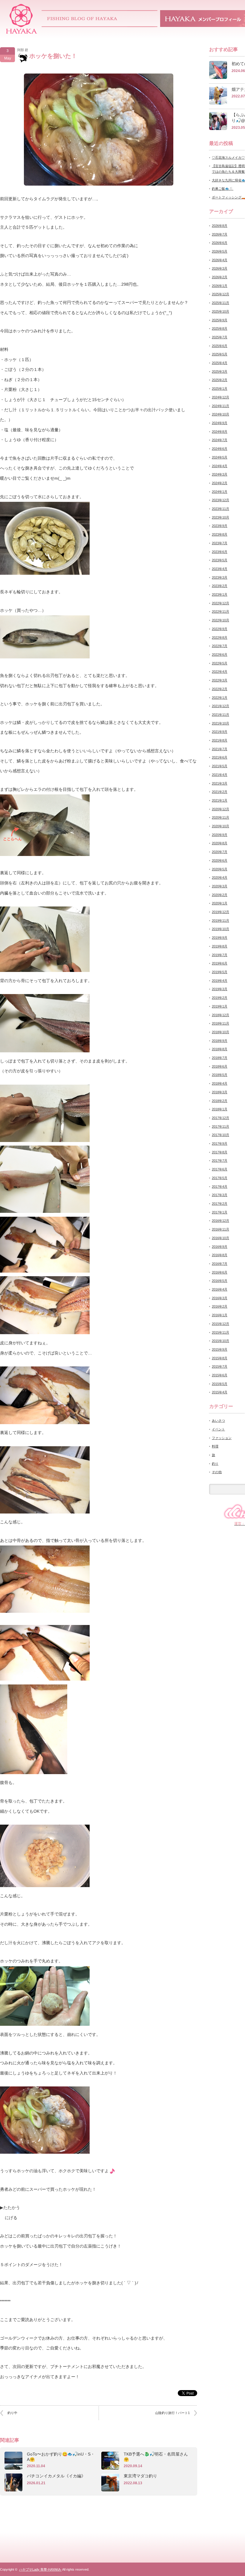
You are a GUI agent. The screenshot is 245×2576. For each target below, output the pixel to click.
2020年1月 (220, 903)
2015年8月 (220, 1358)
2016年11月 (220, 1229)
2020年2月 (220, 895)
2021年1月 (220, 800)
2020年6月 (220, 860)
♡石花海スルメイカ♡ (228, 158)
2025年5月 (220, 354)
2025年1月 (220, 389)
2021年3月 (220, 783)
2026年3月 (220, 268)
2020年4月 (220, 877)
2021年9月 (220, 732)
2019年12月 (220, 912)
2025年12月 (220, 294)
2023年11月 (220, 509)
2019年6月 (220, 963)
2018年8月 (220, 1049)
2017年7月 (220, 1161)
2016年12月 (220, 1221)
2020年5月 (220, 869)
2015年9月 (220, 1349)
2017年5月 (220, 1178)
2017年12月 (220, 1118)
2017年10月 (220, 1135)
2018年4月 (220, 1083)
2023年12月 (220, 500)
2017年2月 (220, 1204)
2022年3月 (220, 680)
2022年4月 (220, 672)
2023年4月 (220, 569)
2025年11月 (220, 303)
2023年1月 (220, 594)
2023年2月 (220, 586)
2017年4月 (220, 1187)
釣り (215, 1464)
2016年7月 (220, 1264)
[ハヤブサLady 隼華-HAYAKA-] (22, 32)
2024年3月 (220, 474)
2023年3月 (220, 577)
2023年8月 (220, 534)
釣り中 (12, 2413)
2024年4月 (220, 466)
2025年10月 (220, 311)
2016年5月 (220, 1281)
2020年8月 (220, 843)
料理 (215, 1446)
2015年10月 (220, 1341)
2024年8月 (220, 432)
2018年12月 (220, 1015)
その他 (217, 1472)
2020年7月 (220, 852)
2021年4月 (220, 775)
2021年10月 (220, 723)
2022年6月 (220, 655)
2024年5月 (220, 457)
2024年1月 (220, 492)
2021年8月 (220, 740)
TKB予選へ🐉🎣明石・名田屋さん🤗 (156, 2457)
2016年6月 (220, 1272)
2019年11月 (220, 921)
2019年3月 (220, 989)
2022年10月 (220, 620)
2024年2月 (220, 483)
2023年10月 (220, 517)
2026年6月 (220, 243)
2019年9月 (220, 938)
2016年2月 (220, 1306)
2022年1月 (220, 698)
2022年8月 (220, 637)
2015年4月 (220, 1392)
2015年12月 (220, 1324)
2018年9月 (220, 1041)
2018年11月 (220, 1023)
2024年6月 (220, 449)
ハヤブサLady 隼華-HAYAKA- (40, 2569)
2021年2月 (220, 792)
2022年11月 (220, 611)
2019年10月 (220, 929)
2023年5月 (220, 560)
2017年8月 (220, 1152)
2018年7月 (220, 1058)
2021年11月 (220, 715)
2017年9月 (220, 1143)
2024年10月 (220, 414)
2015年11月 (220, 1332)
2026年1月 (220, 286)
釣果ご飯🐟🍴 (223, 189)
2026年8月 (220, 226)
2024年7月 (220, 440)
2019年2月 (220, 998)
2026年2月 (220, 277)
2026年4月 (220, 260)
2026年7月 (220, 234)
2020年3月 (220, 886)
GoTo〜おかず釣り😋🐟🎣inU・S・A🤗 (61, 2457)
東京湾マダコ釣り (140, 2476)
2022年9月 (220, 629)
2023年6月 (220, 552)
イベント (218, 1429)
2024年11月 (220, 406)
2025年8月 (220, 328)
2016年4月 (220, 1289)
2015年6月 (220, 1375)
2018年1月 (220, 1109)
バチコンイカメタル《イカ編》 (56, 2476)
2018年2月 (220, 1101)
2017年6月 (220, 1169)
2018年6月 (220, 1066)
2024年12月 (220, 397)
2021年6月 (220, 757)
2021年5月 (220, 766)
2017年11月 (220, 1126)
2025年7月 (220, 337)
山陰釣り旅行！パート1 (172, 2413)
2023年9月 (220, 526)
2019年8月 (220, 946)
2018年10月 (220, 1032)
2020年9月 (220, 835)
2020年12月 (220, 809)
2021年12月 (220, 706)
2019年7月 (220, 955)
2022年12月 (220, 603)
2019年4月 (220, 981)
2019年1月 (220, 1006)
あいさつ (218, 1421)
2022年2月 (220, 689)
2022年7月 (220, 646)
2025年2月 (220, 380)
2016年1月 (220, 1315)
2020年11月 (220, 817)
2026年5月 (220, 251)
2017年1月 (220, 1212)
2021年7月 (220, 749)
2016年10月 (220, 1238)
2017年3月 (220, 1195)
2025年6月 (220, 346)
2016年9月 (220, 1247)
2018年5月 (220, 1075)
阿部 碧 (23, 50)
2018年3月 (220, 1092)
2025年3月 (220, 372)
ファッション (222, 1438)
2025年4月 (220, 363)
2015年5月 (220, 1384)
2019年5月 (220, 972)
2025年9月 (220, 320)
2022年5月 (220, 663)
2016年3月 (220, 1298)
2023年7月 (220, 543)
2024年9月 (220, 423)
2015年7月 (220, 1366)
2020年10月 (220, 826)
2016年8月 (220, 1255)
